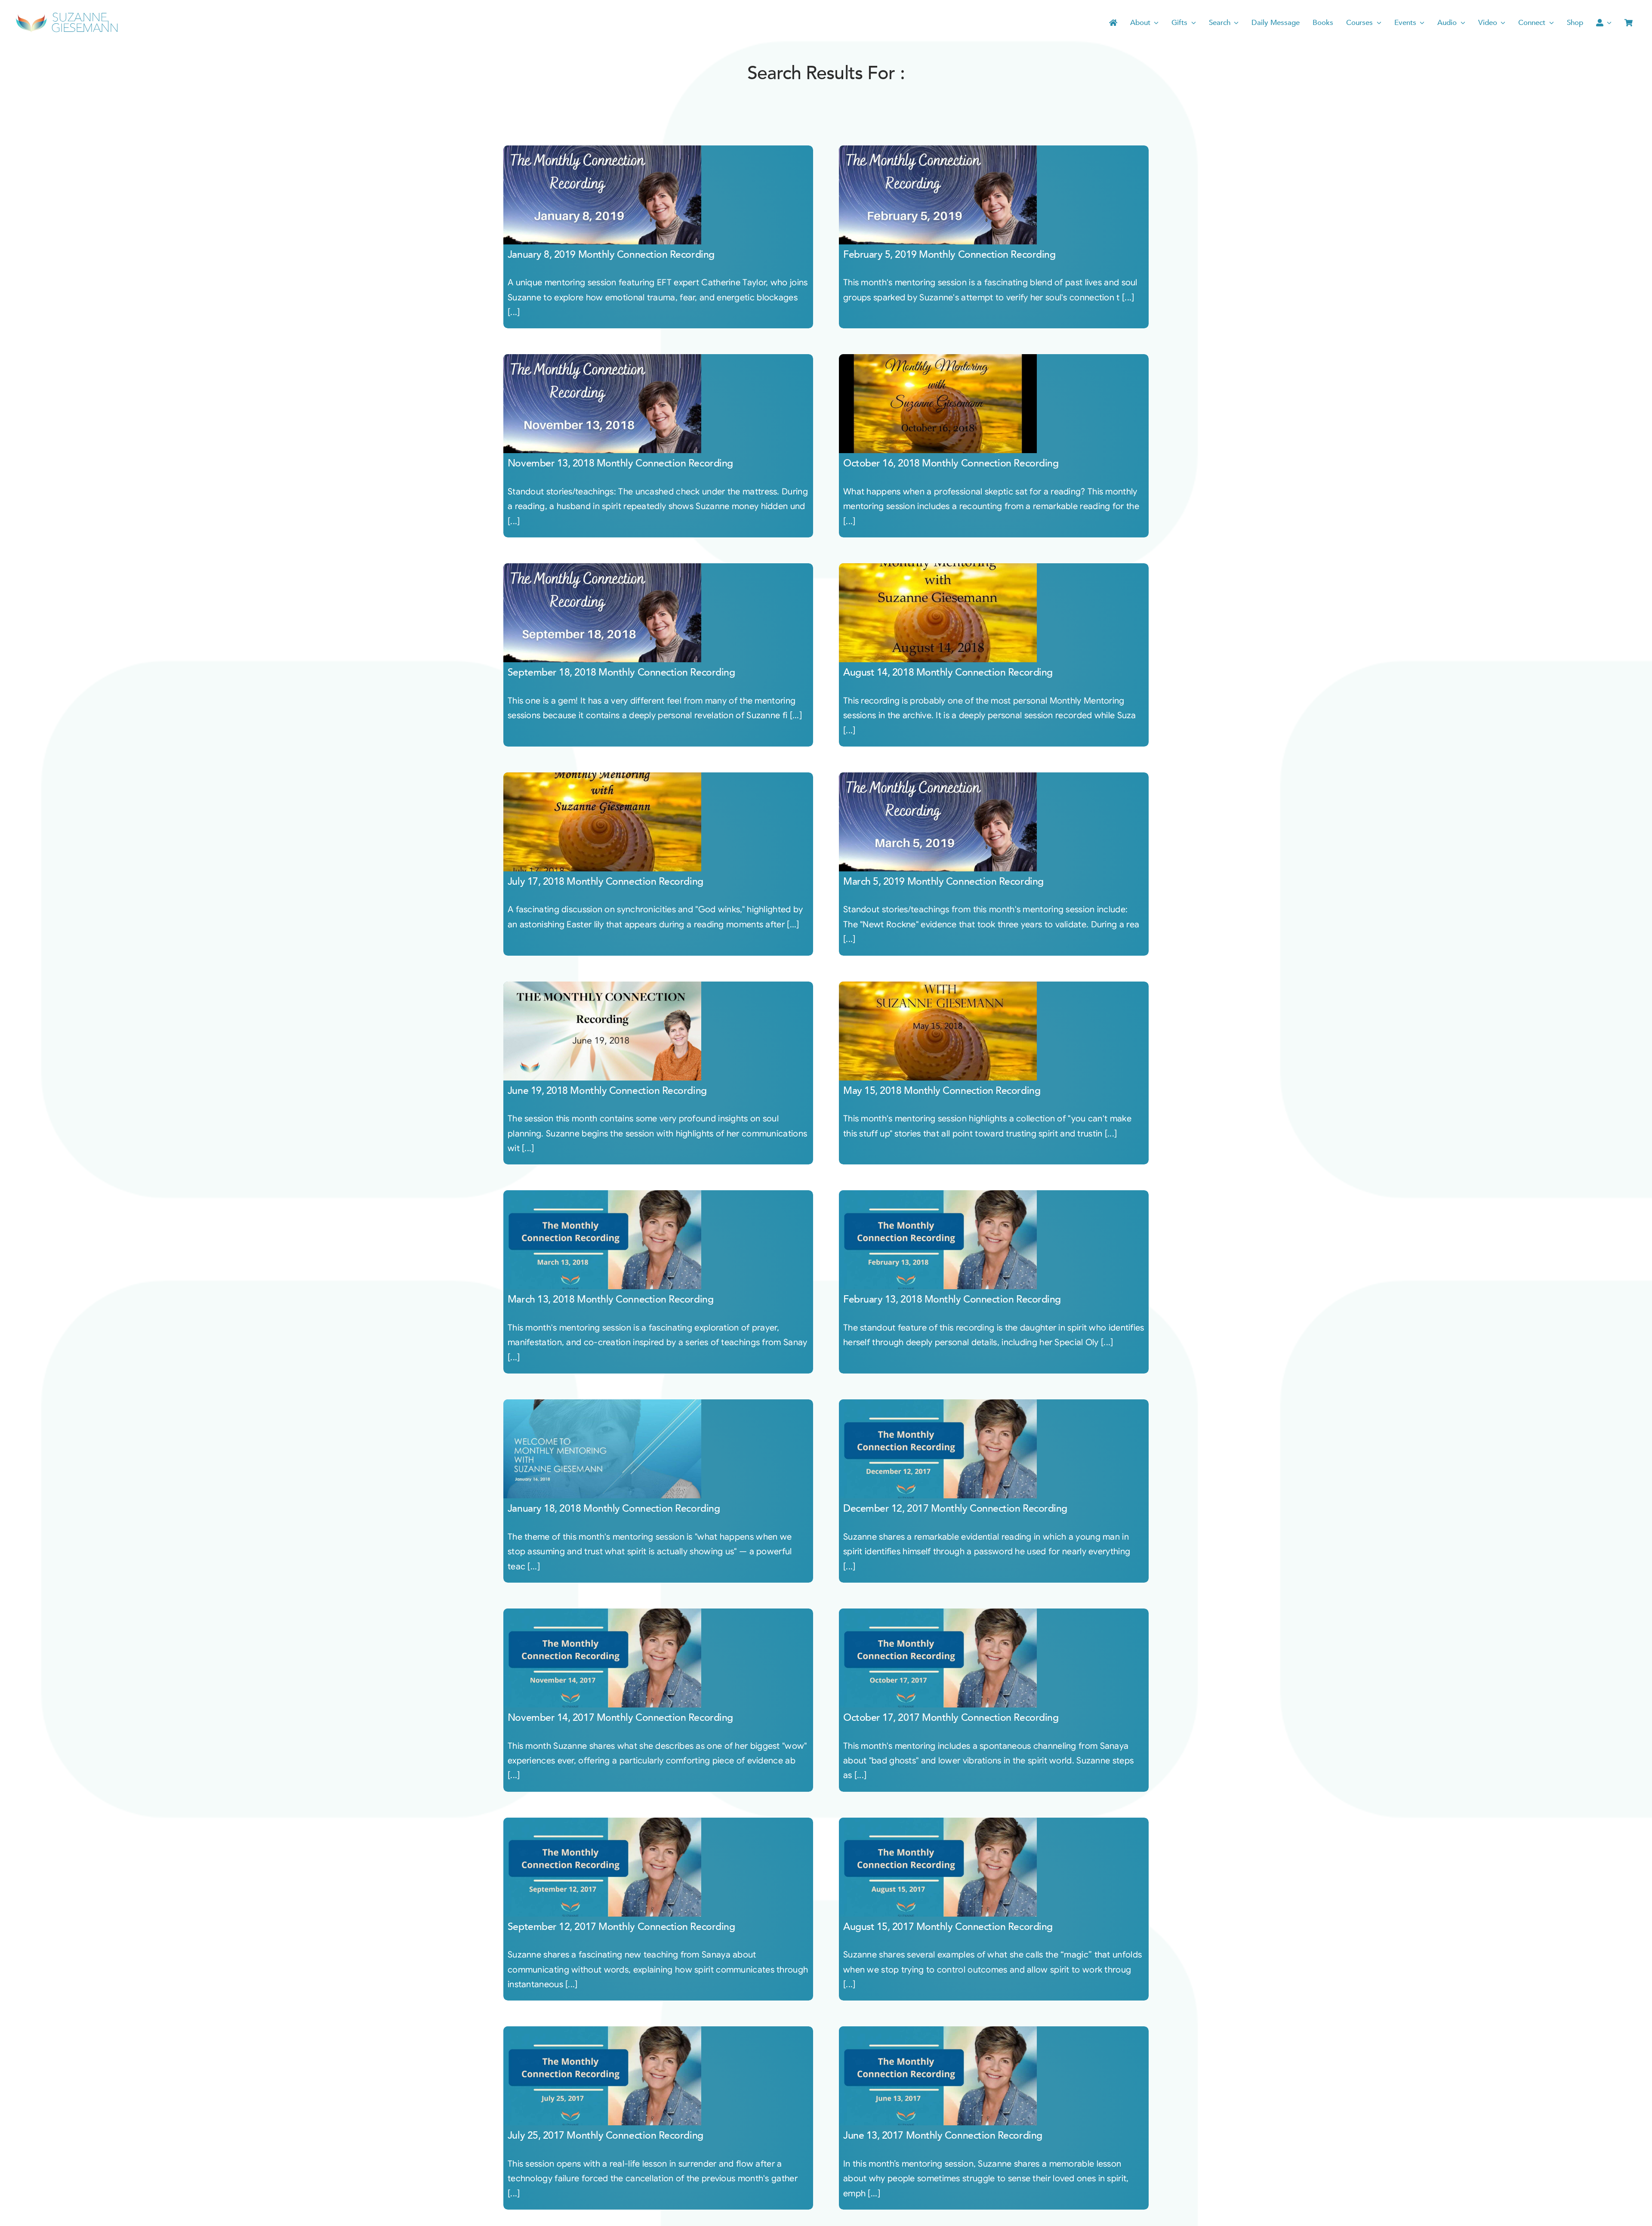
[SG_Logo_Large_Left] (67, 15)
